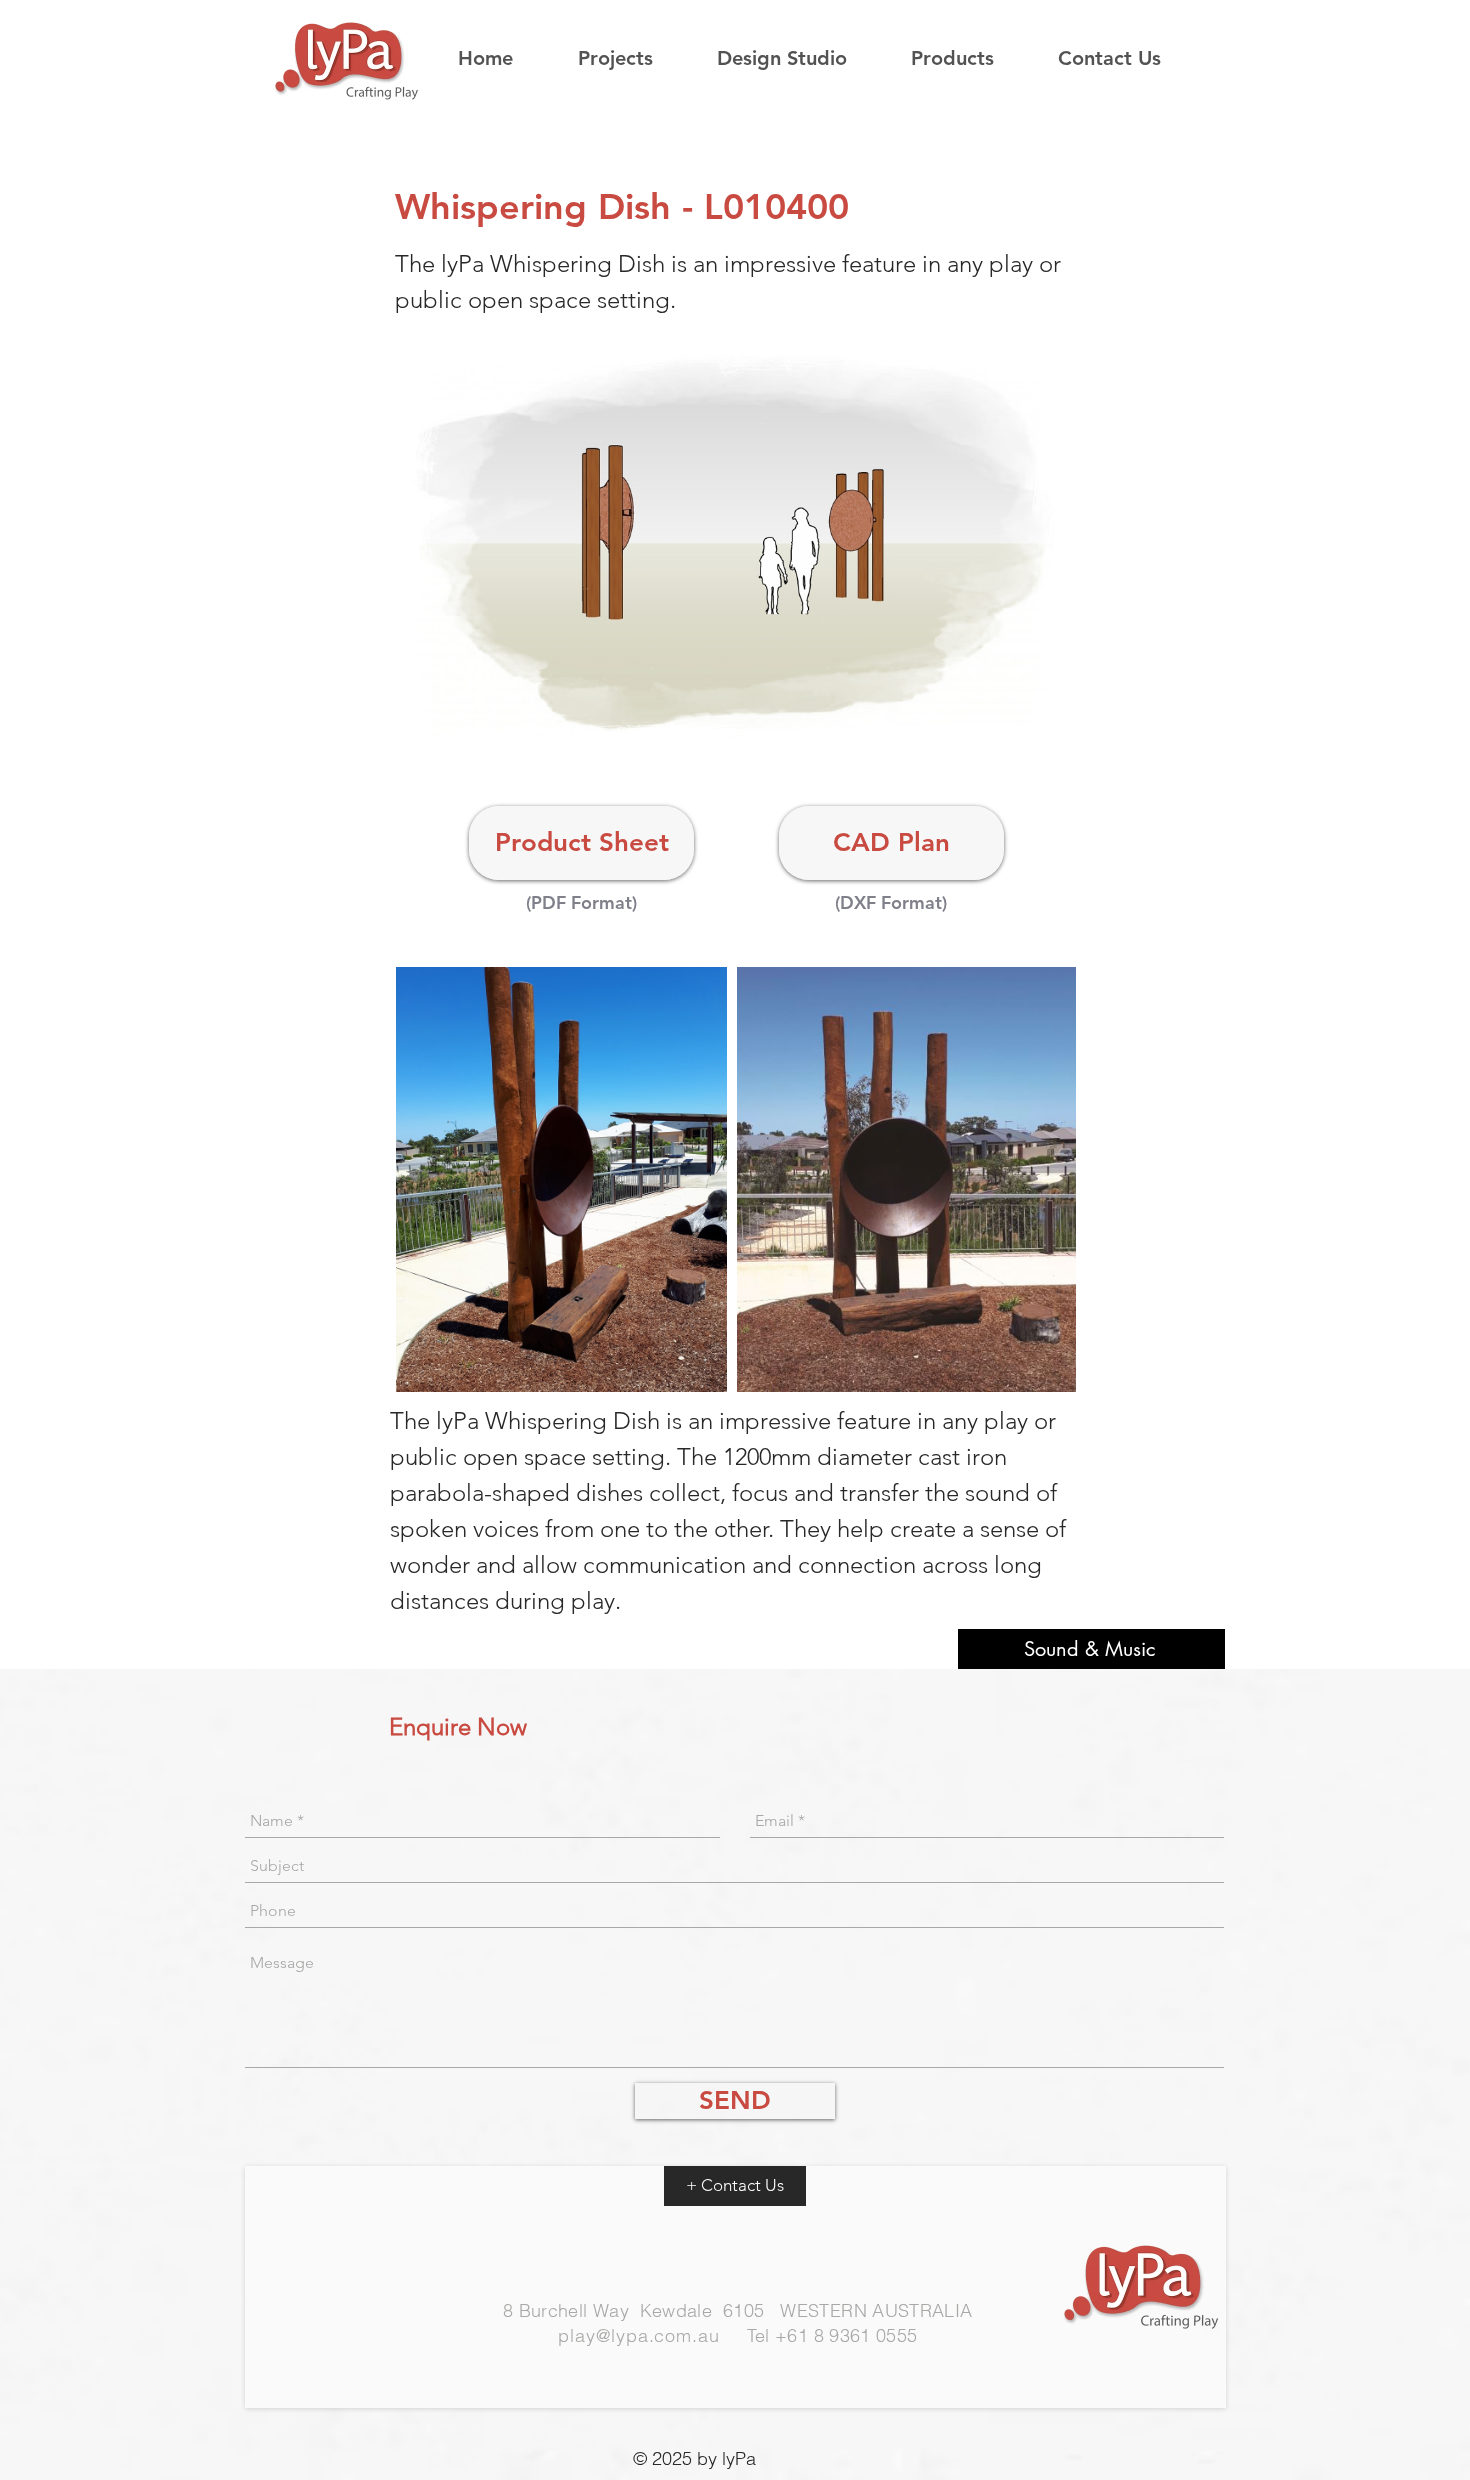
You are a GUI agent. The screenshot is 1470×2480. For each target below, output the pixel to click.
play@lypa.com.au (638, 2335)
